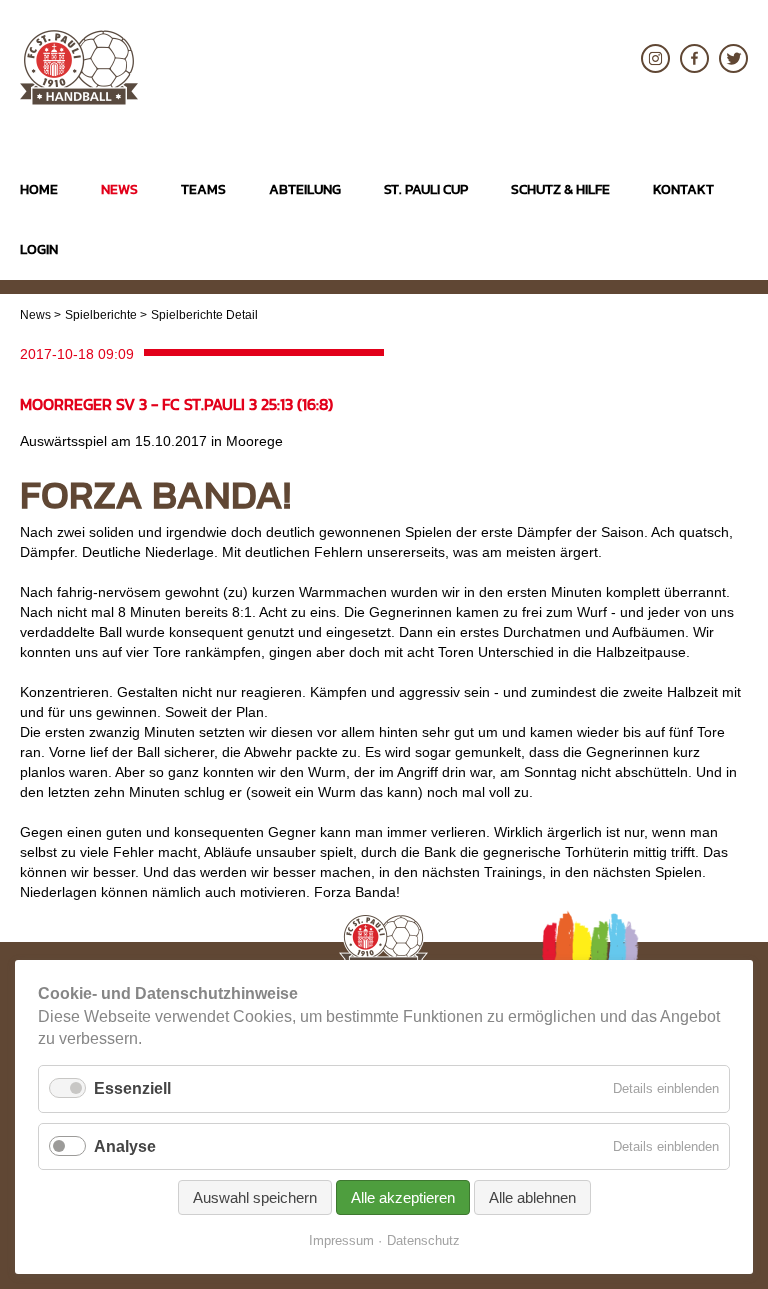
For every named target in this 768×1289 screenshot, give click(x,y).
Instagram (655, 58)
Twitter (733, 58)
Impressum (341, 1240)
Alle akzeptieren (403, 1197)
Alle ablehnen (532, 1197)
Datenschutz (423, 1240)
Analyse (125, 1146)
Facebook (694, 58)
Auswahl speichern (255, 1197)
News (35, 315)
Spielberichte (101, 315)
